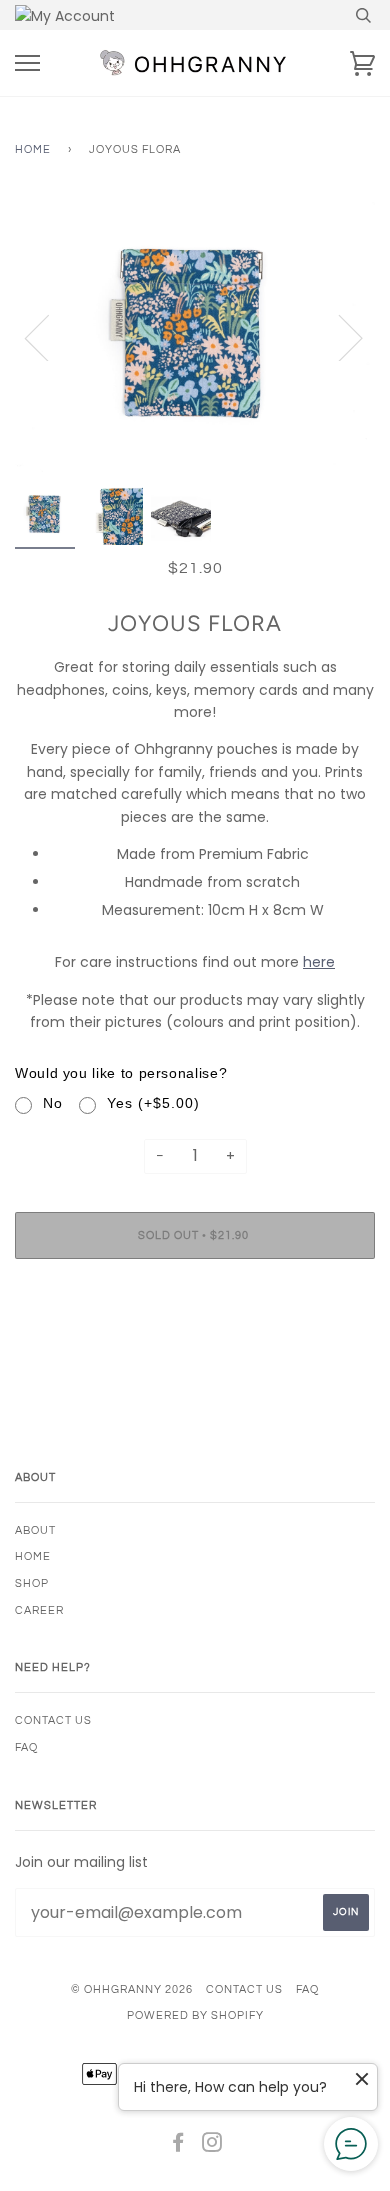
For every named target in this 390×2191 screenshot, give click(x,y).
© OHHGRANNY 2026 (132, 1989)
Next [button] (338, 337)
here (319, 962)
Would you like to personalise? (121, 1073)
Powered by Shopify (195, 2015)
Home (33, 149)
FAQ (26, 1747)
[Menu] (27, 63)
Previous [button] (49, 337)
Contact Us (53, 1720)
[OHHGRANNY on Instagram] (212, 2146)
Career (39, 1610)
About (35, 1530)
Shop (32, 1583)
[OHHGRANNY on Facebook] (178, 2146)
